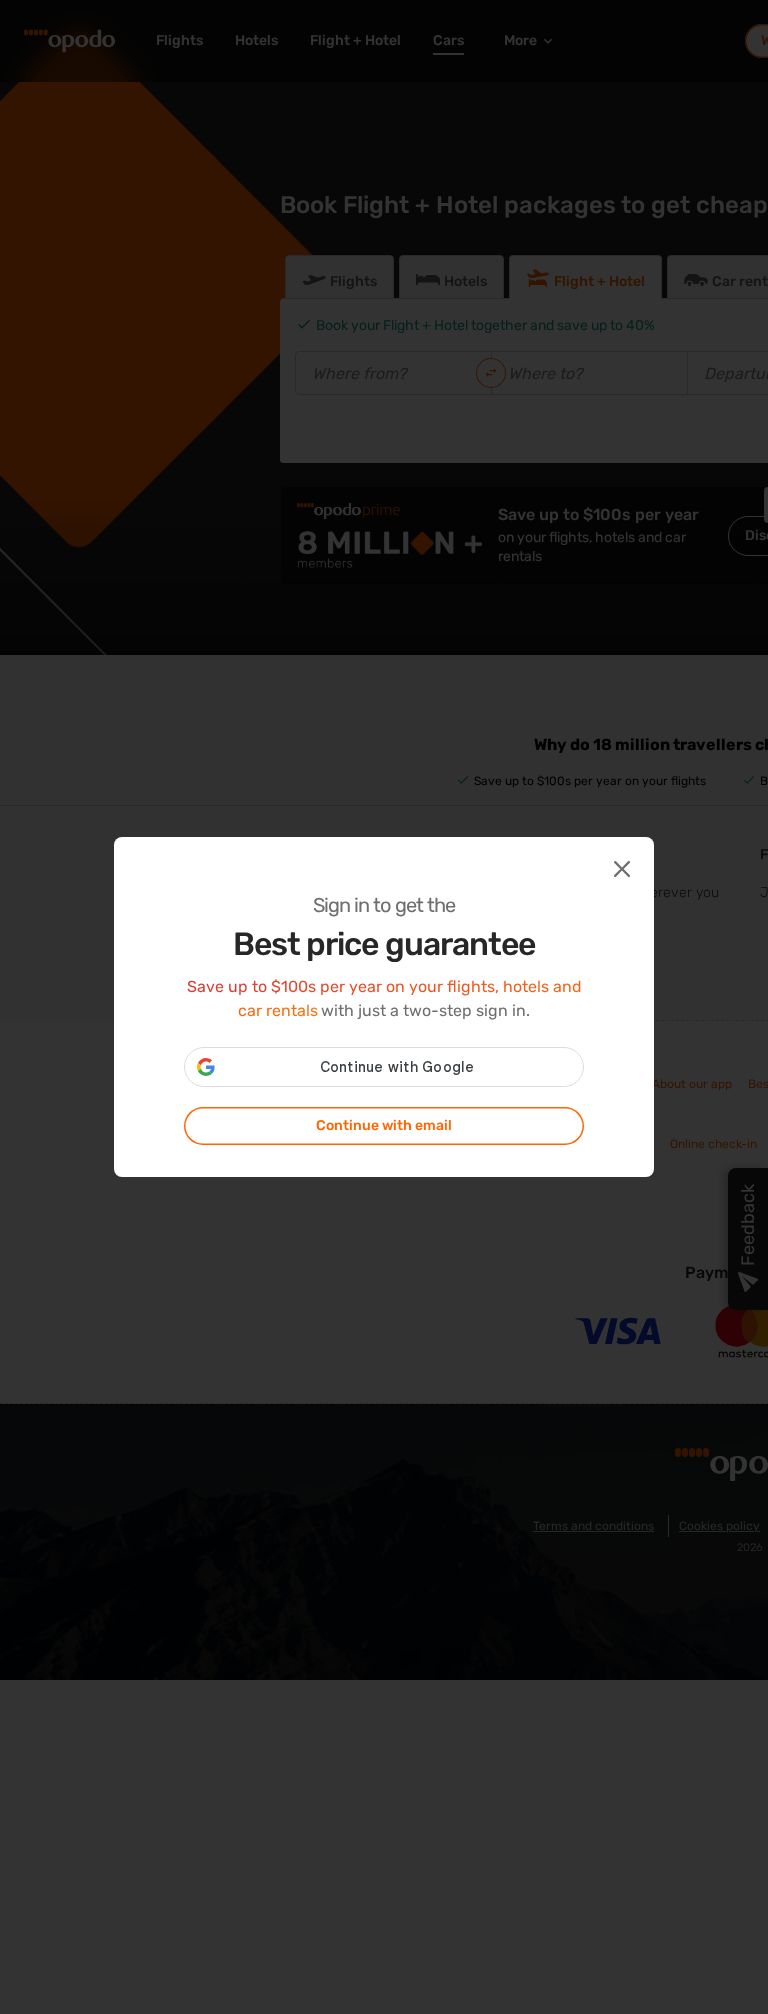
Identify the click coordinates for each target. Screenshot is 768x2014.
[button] (620, 867)
